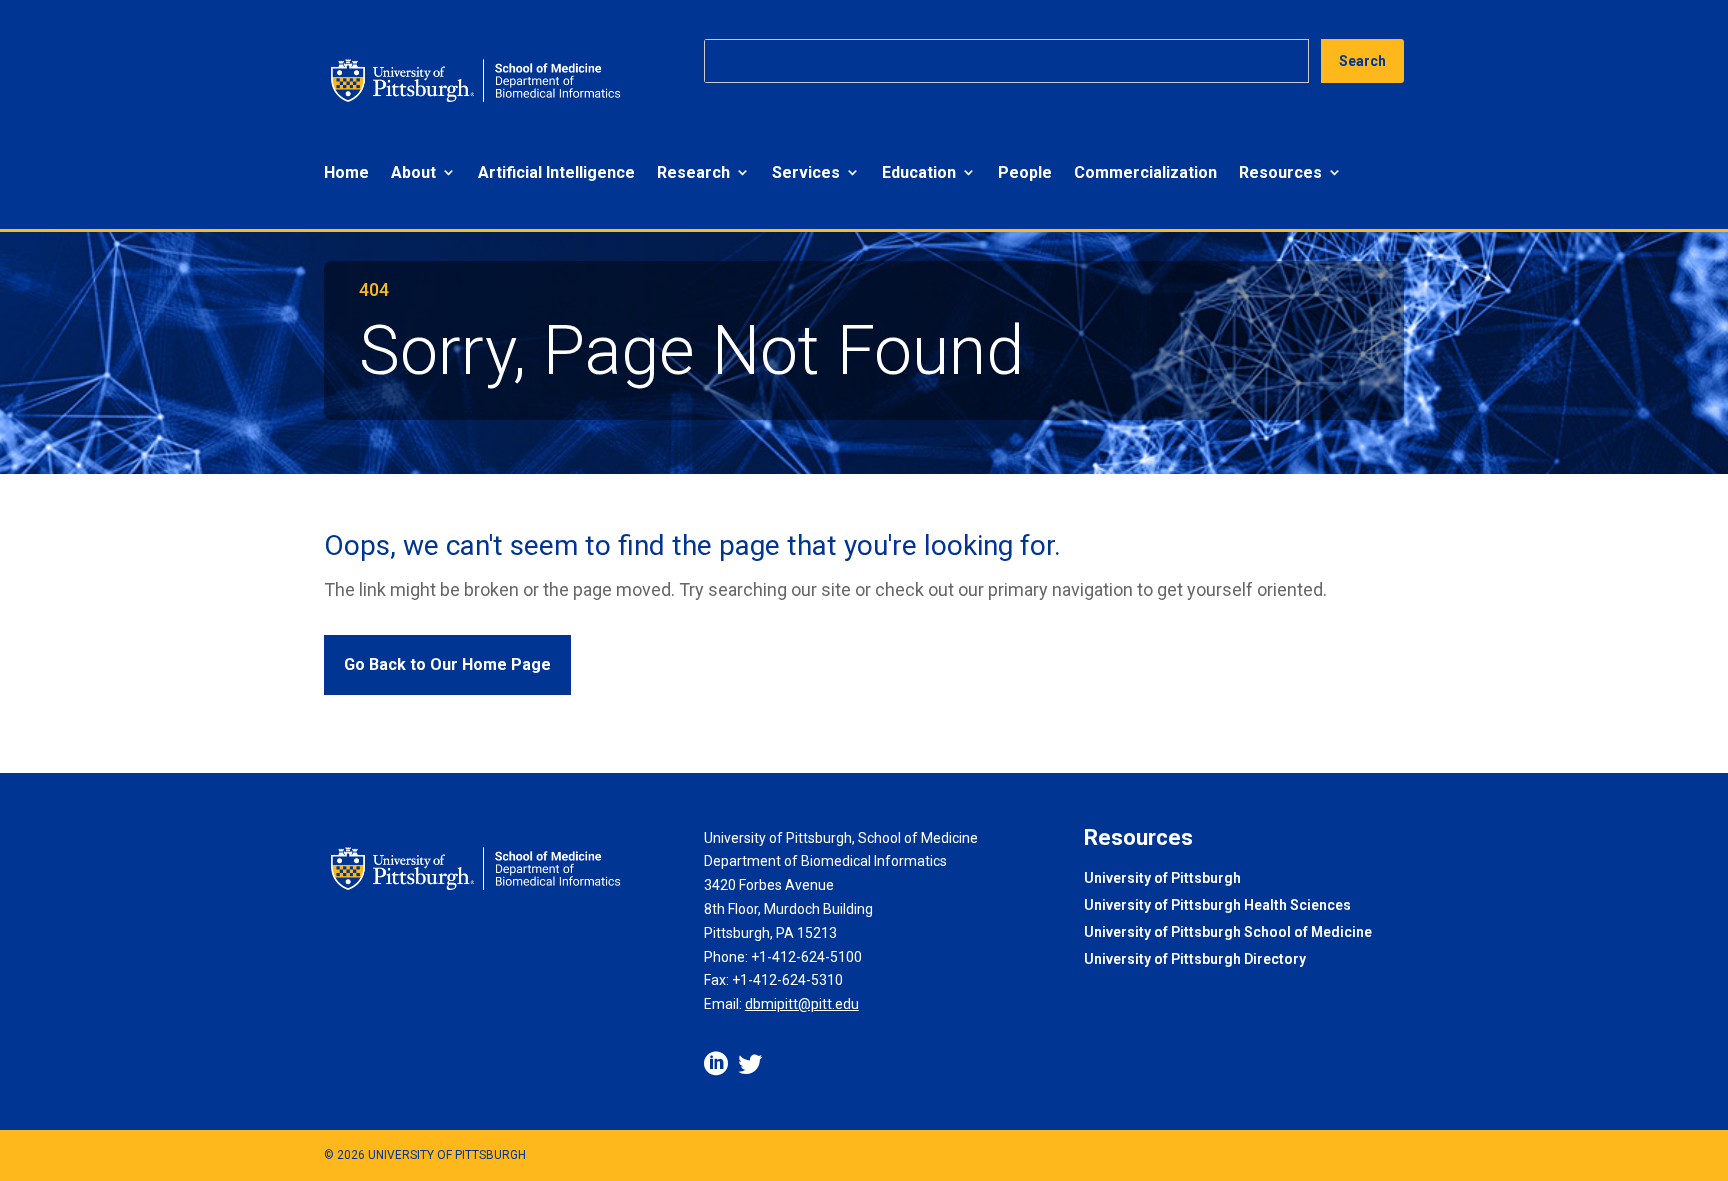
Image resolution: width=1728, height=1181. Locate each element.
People (1025, 172)
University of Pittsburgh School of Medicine (1228, 933)
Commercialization (1145, 172)
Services (806, 172)
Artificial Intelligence (556, 172)
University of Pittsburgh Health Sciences (1217, 906)
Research (693, 172)
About (413, 172)
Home (346, 172)
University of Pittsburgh (1162, 879)
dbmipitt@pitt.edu (802, 1004)
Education (919, 172)
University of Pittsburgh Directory (1195, 960)
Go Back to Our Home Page (447, 664)
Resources (1280, 172)
